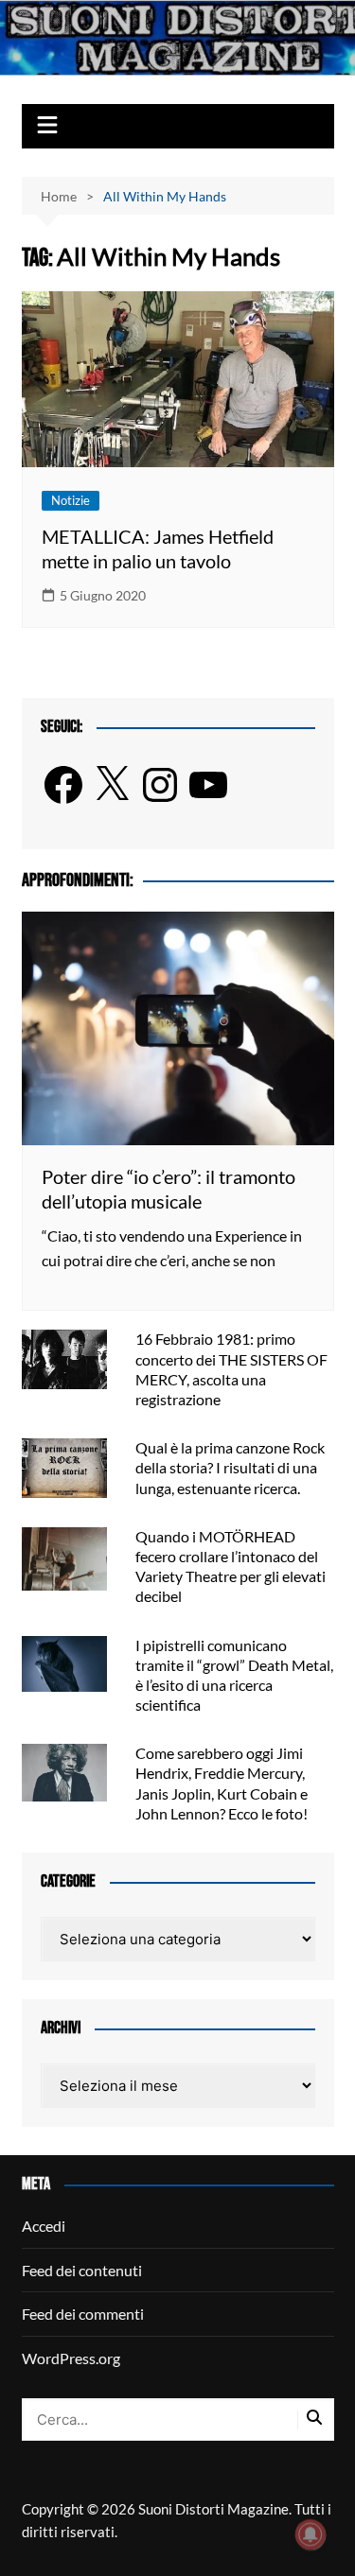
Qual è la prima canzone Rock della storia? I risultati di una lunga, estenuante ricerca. (230, 1467)
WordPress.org (71, 2358)
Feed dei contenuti (82, 2270)
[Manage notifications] (311, 2534)
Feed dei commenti (83, 2314)
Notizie (71, 500)
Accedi (44, 2226)
